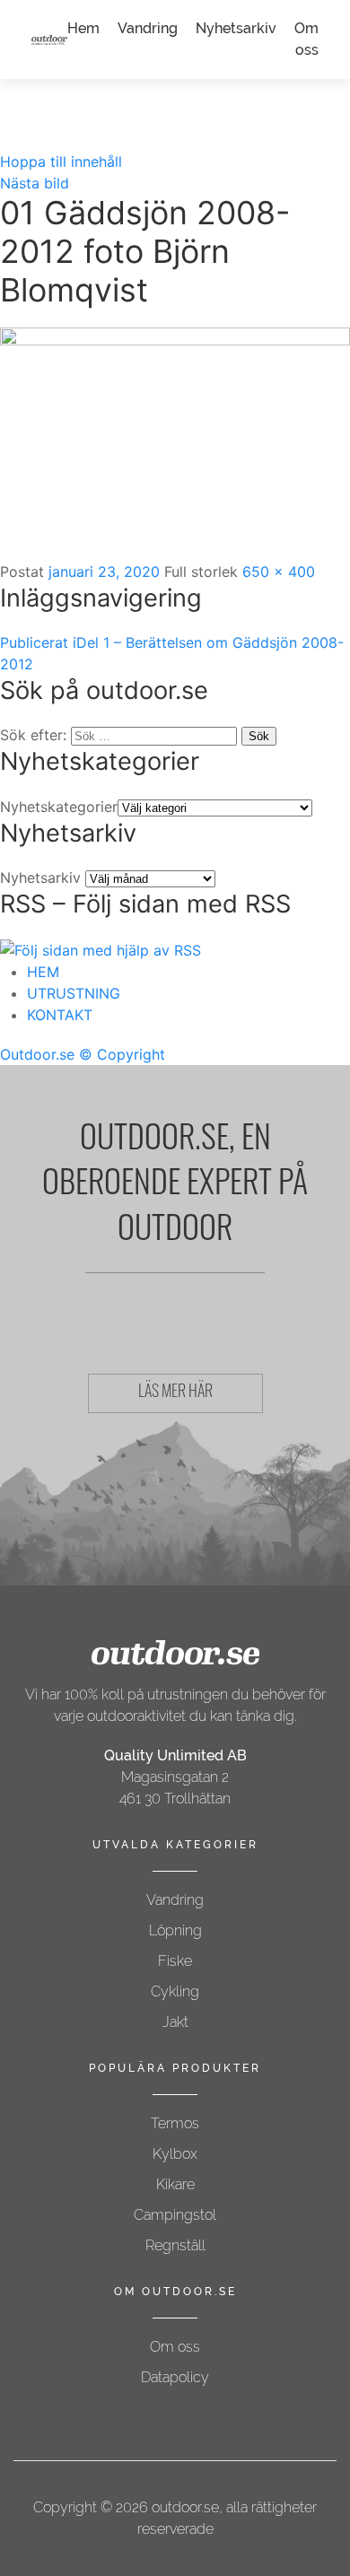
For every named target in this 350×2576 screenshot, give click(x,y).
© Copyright (122, 1054)
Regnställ (175, 2245)
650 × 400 (279, 572)
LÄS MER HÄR (175, 1393)
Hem (83, 28)
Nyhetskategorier (59, 807)
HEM (43, 972)
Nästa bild (35, 183)
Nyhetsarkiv (236, 28)
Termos (175, 2123)
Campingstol (175, 2215)
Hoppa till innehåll (61, 162)
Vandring (148, 28)
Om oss (175, 2347)
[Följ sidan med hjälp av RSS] (101, 948)
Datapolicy (175, 2377)
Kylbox (175, 2154)
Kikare (175, 2184)
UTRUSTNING (74, 993)
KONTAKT (60, 1015)
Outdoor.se (37, 1054)
